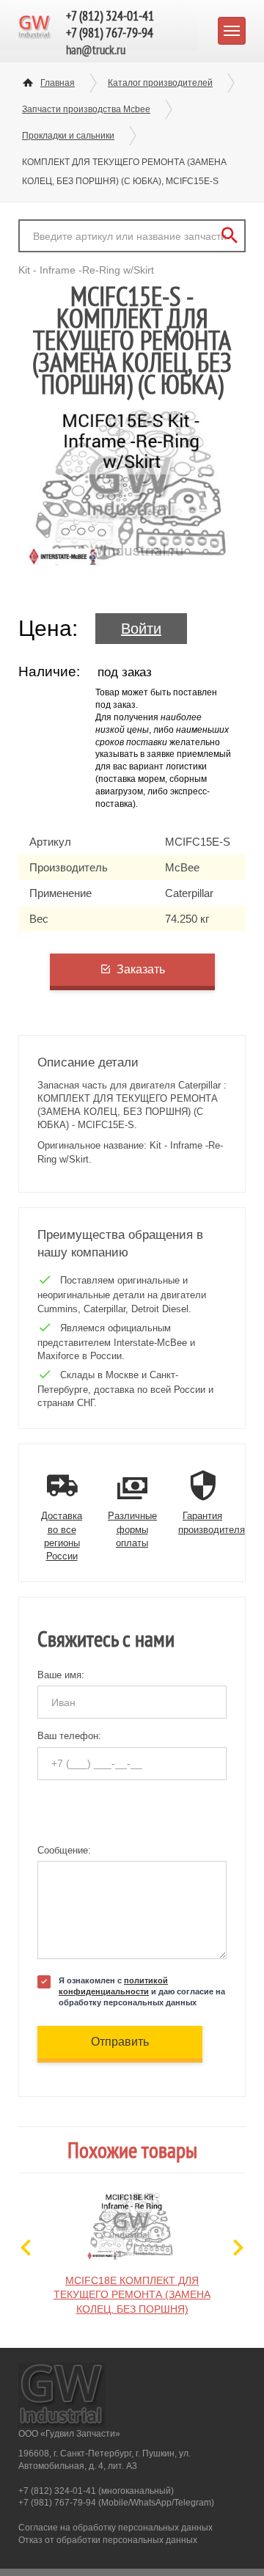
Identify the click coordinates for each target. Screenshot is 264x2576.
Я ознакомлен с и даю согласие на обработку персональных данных (142, 1991)
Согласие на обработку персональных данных (115, 2528)
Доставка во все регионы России (62, 1536)
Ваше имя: (61, 1675)
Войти (141, 629)
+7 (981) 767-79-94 (110, 33)
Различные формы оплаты (132, 1529)
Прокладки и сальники (68, 136)
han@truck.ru (96, 50)
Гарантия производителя (212, 1522)
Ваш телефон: (69, 1736)
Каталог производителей (160, 83)
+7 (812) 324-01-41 (110, 16)
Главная (58, 83)
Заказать (141, 969)
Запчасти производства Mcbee (86, 109)
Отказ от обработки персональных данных (108, 2540)
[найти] (229, 236)
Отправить (120, 2042)
